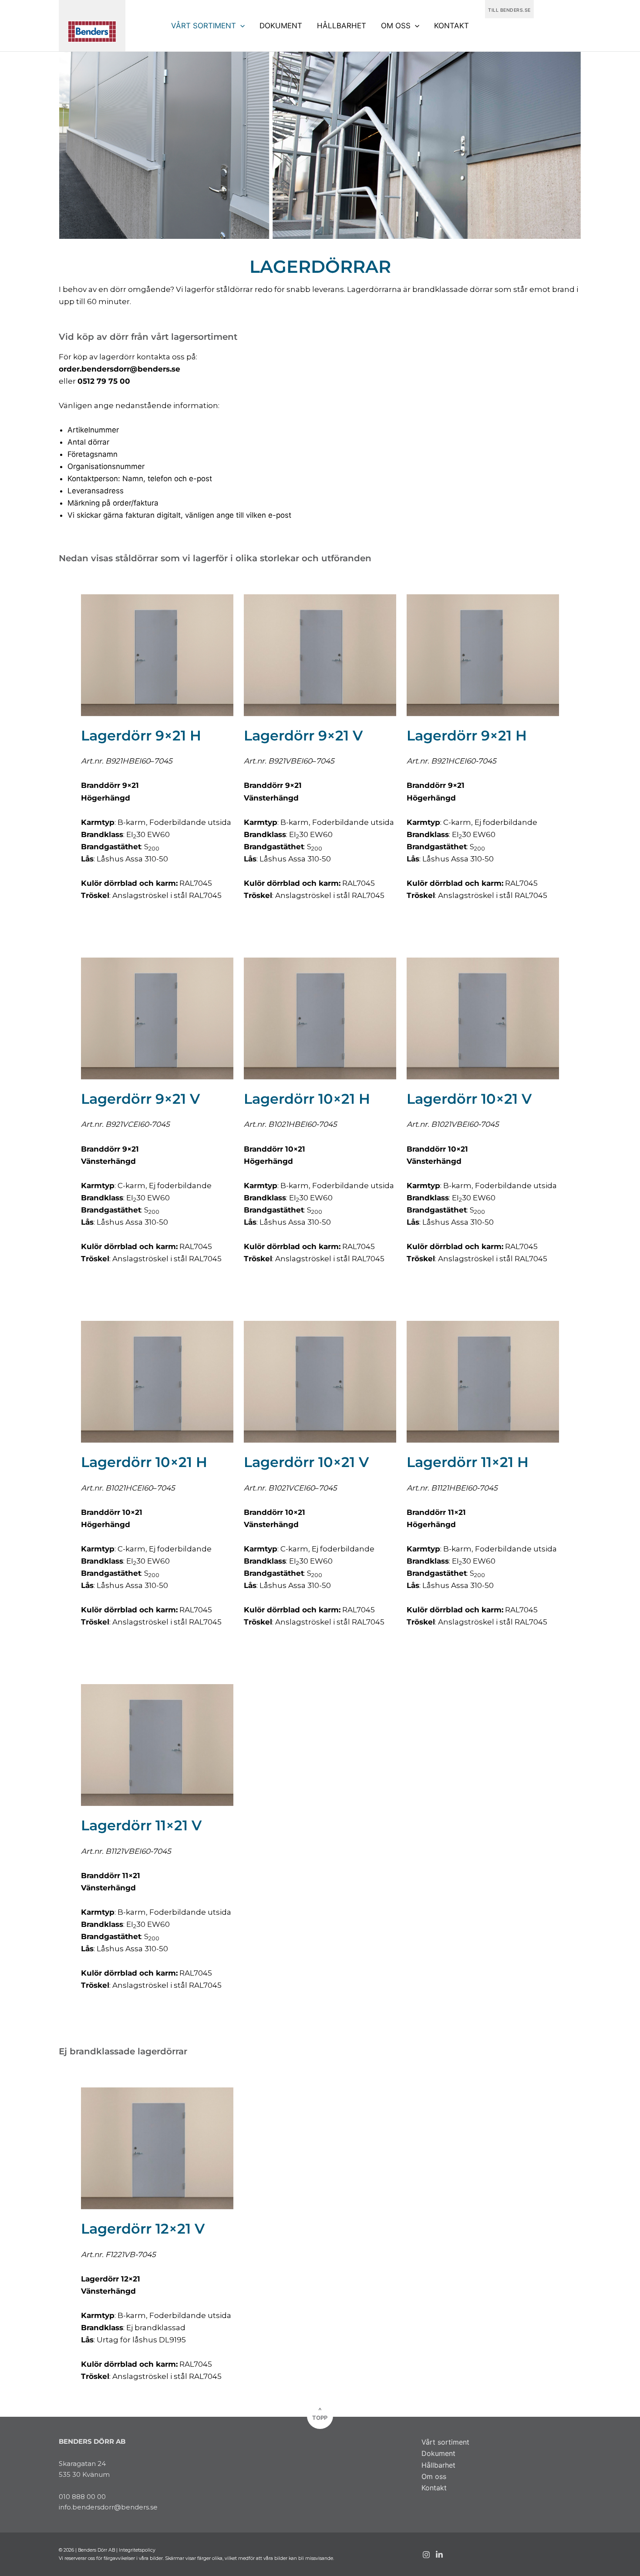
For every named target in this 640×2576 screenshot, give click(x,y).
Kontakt (434, 2488)
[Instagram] (426, 2555)
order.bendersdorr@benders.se (120, 369)
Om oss (434, 2476)
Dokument (438, 2453)
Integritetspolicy (137, 2550)
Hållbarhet (438, 2465)
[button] (240, 26)
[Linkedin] (439, 2555)
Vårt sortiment (445, 2442)
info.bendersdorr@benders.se (108, 2507)
